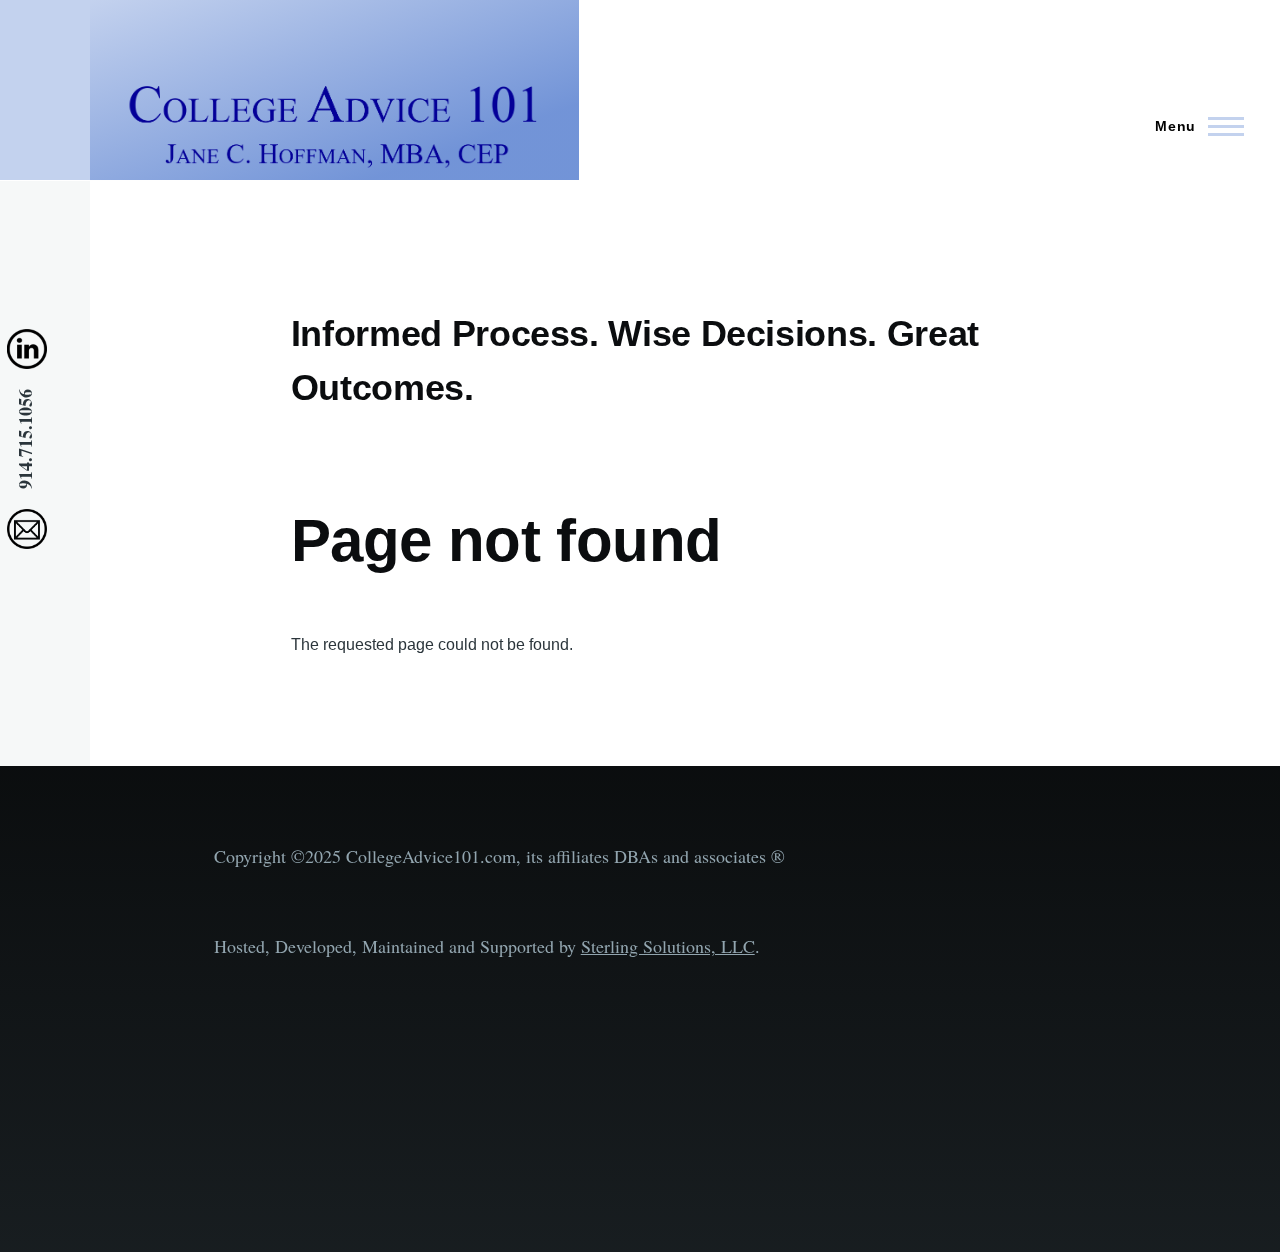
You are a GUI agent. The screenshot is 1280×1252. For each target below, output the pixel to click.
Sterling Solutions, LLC (668, 946)
